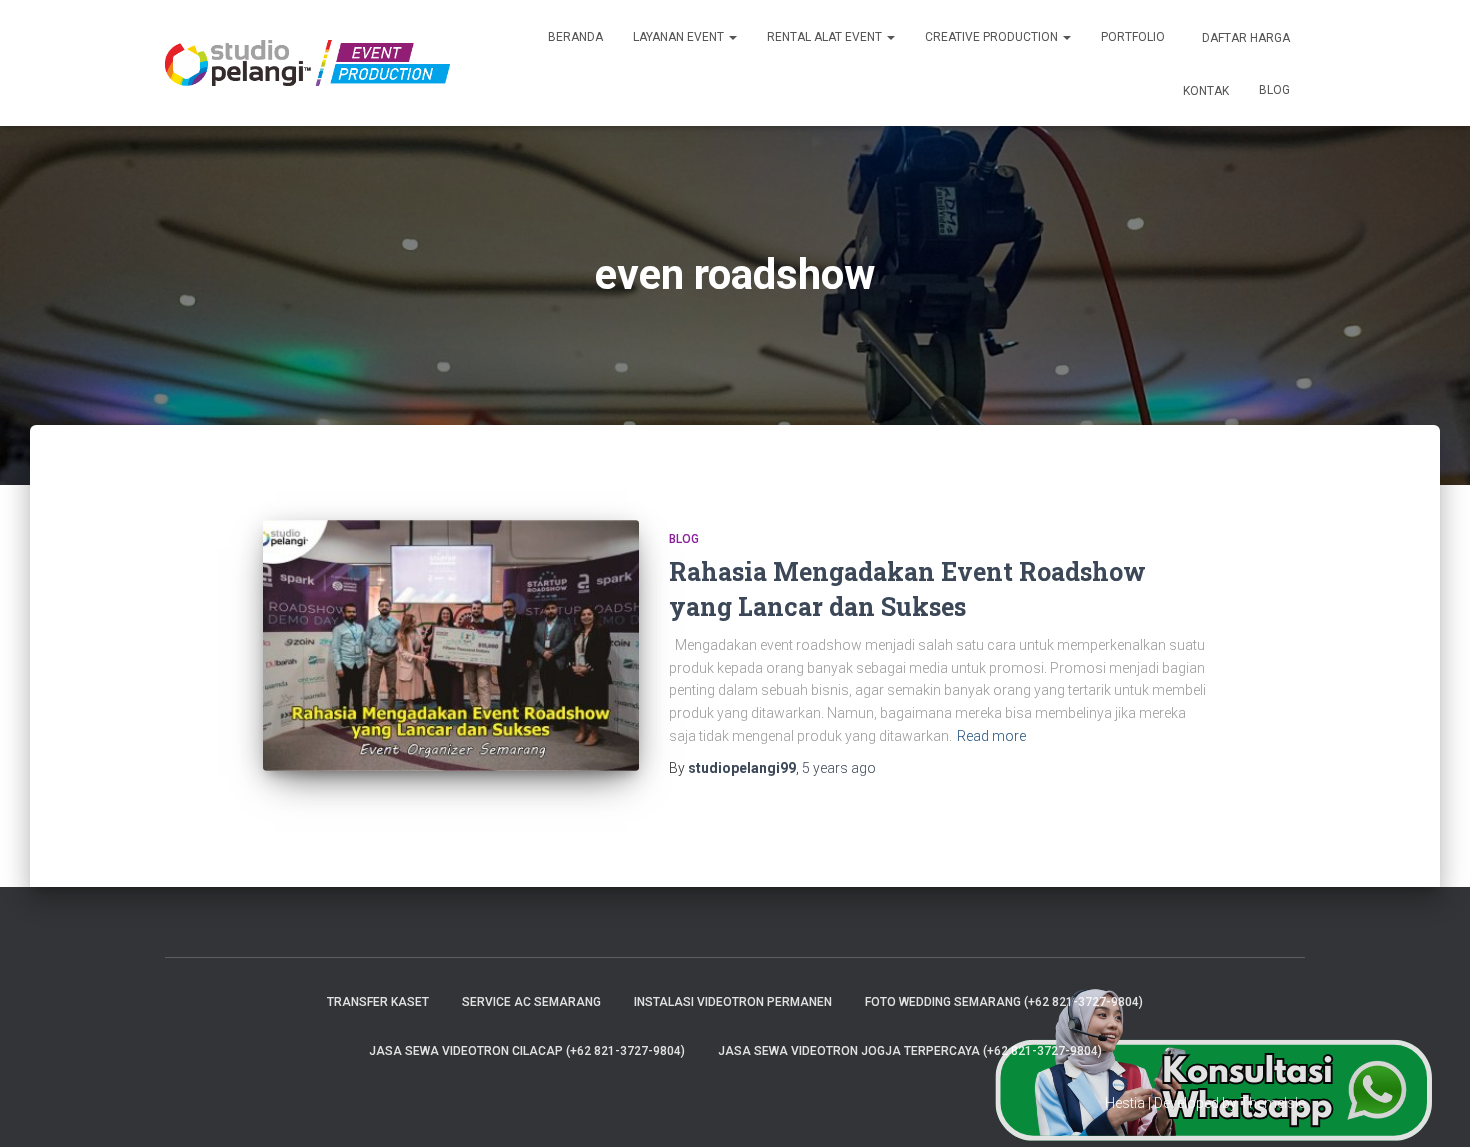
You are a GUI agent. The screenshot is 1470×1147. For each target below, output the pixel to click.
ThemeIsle (1272, 1103)
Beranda (575, 37)
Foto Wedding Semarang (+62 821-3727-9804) (1004, 1002)
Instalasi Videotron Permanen (733, 1002)
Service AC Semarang (531, 1002)
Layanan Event (680, 37)
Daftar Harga (1244, 38)
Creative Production (993, 37)
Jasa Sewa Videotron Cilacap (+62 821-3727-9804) (527, 1051)
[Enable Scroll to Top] (1430, 1107)
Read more (991, 736)
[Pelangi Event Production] (307, 63)
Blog (1274, 90)
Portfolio (1133, 37)
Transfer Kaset (378, 1002)
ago (839, 768)
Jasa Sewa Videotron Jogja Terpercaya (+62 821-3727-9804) (910, 1051)
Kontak (1204, 91)
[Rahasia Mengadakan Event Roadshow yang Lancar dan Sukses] (451, 645)
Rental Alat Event (826, 37)
